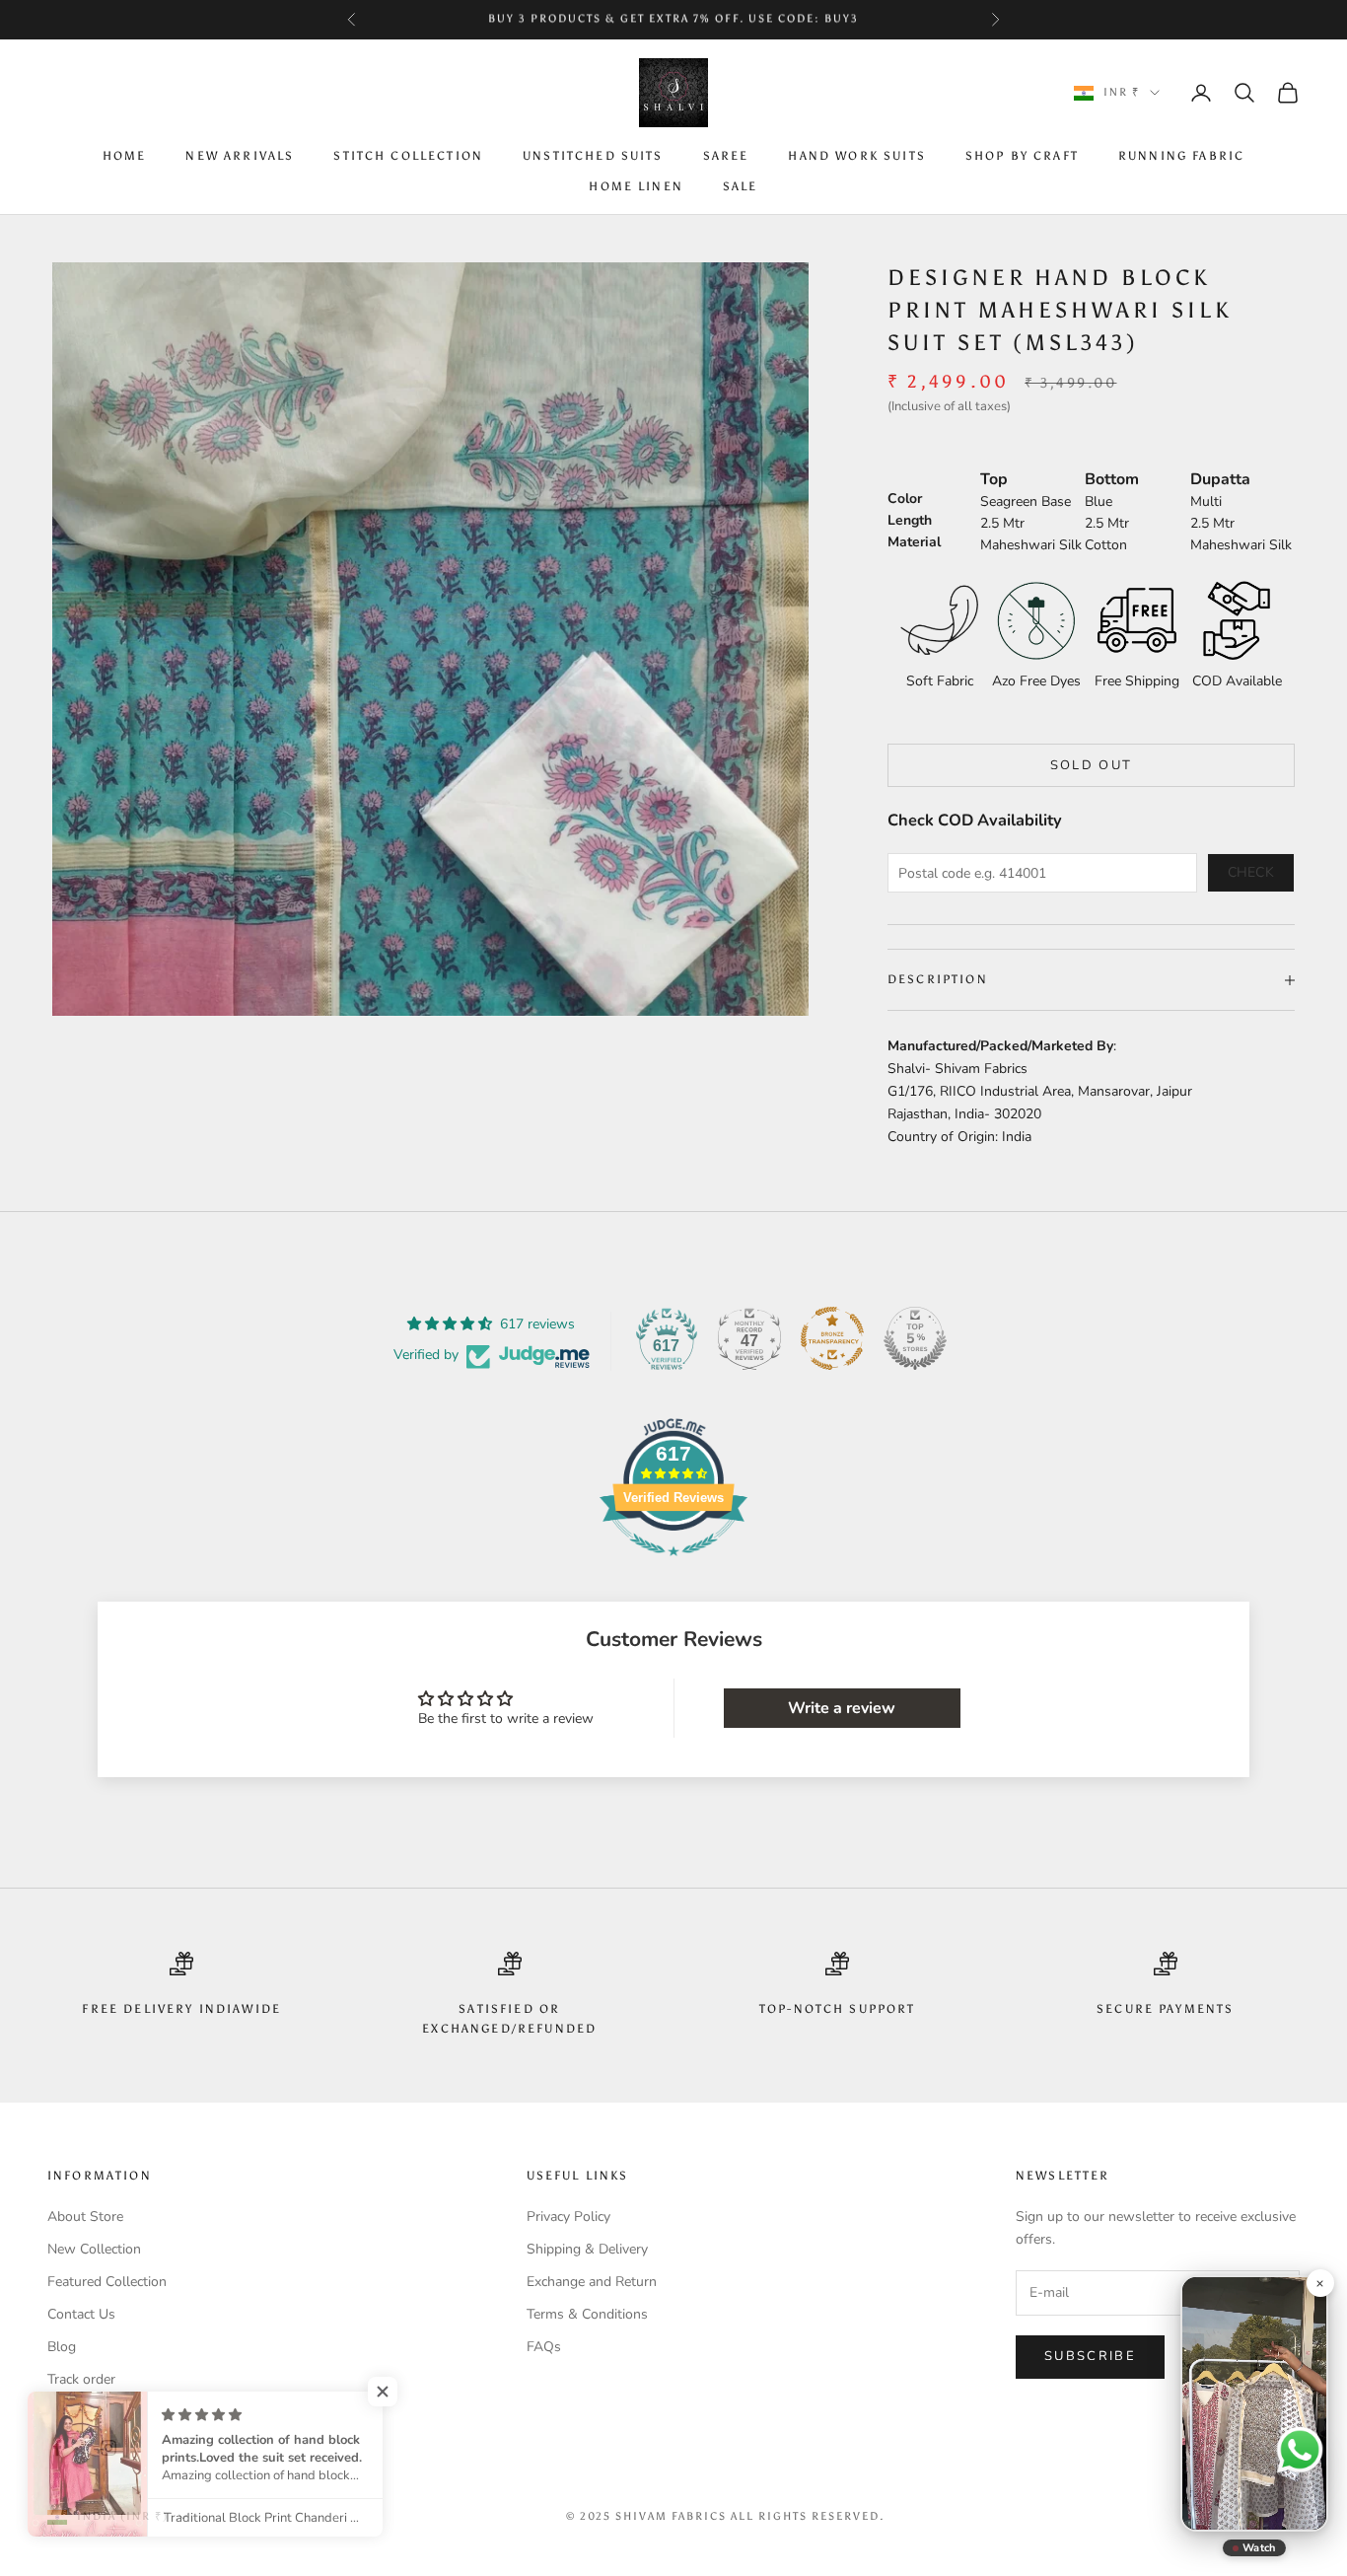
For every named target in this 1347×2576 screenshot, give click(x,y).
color (905, 499)
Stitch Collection (408, 157)
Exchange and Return (592, 2282)
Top (994, 479)
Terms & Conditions (587, 2314)
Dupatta (1220, 479)
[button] (394, 2392)
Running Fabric (1181, 157)
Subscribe (1090, 2356)
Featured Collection (107, 2282)
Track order (81, 2379)
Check (1251, 872)
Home (125, 157)
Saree (726, 157)
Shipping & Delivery (587, 2249)
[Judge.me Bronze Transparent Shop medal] (832, 1338)
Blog (62, 2347)
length (910, 520)
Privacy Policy (568, 2217)
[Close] (1319, 2283)
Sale (741, 186)
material (914, 542)
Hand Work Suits (856, 157)
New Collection (94, 2249)
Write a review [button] (842, 1708)
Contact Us (81, 2314)
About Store (85, 2217)
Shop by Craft (1022, 157)
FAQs (544, 2347)
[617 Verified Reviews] (673, 1567)
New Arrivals (240, 157)
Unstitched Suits (593, 157)
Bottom (1112, 479)
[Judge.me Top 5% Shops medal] (915, 1338)
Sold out (1092, 765)
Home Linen (636, 186)
